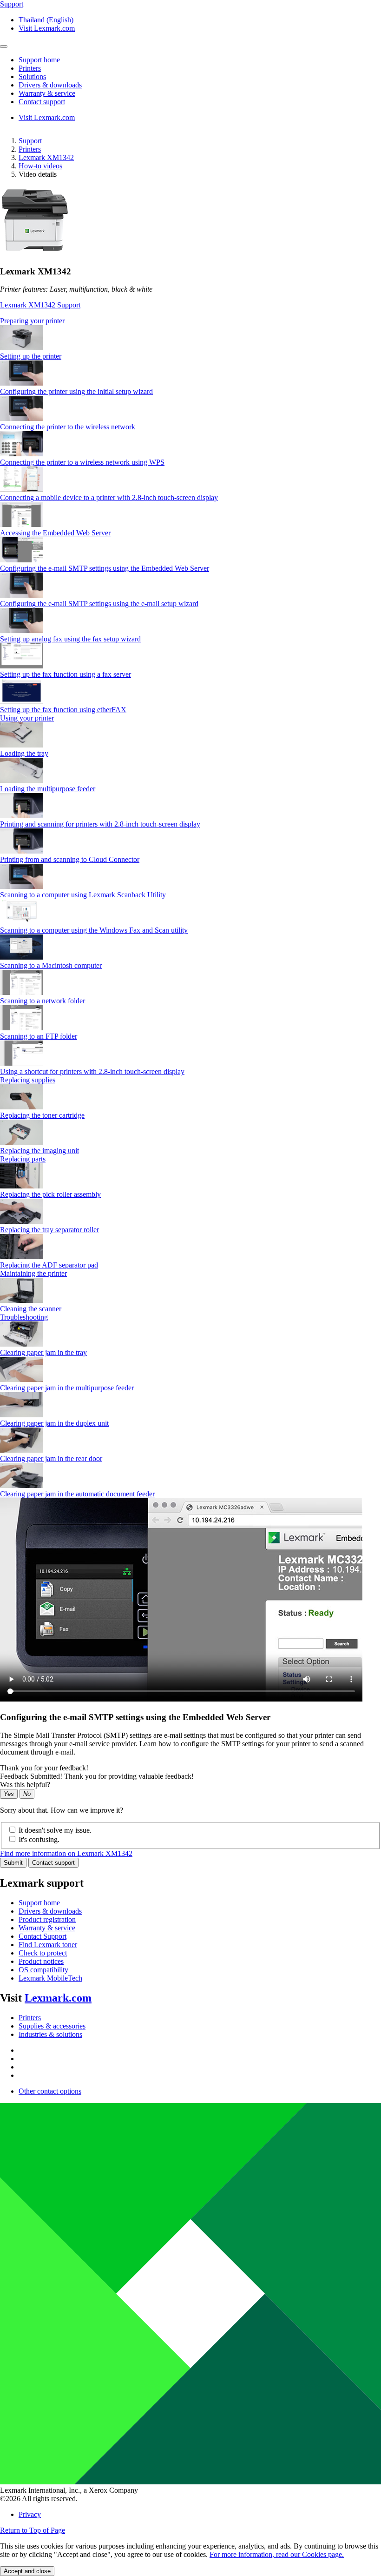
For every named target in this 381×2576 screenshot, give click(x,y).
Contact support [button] (42, 102)
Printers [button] (30, 68)
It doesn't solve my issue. (55, 1830)
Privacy (30, 2514)
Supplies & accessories (52, 2026)
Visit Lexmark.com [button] (47, 28)
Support (30, 141)
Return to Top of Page (33, 2530)
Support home (39, 1903)
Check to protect (43, 1953)
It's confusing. (39, 1839)
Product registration (47, 1919)
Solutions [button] (32, 77)
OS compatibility (43, 1970)
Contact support (53, 1863)
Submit (13, 1863)
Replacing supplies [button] (28, 1080)
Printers (30, 149)
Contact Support (43, 1936)
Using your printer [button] (27, 718)
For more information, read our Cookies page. (277, 2554)
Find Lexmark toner (48, 1945)
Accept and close (27, 2571)
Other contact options (50, 2091)
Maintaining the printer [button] (33, 1273)
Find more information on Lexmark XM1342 (66, 1853)
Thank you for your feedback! (44, 1768)
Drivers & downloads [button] (50, 85)
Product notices (41, 1961)
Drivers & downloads (50, 1911)
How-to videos (40, 166)
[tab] (190, 321)
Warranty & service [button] (47, 93)
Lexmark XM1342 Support (40, 305)
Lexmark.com (58, 1998)
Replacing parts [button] (23, 1159)
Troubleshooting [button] (24, 1317)
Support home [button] (39, 60)
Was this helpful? (25, 1785)
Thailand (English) (46, 20)
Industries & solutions (50, 2034)
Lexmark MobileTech (50, 1978)
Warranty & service (47, 1928)
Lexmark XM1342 (46, 157)
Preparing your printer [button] (32, 321)
